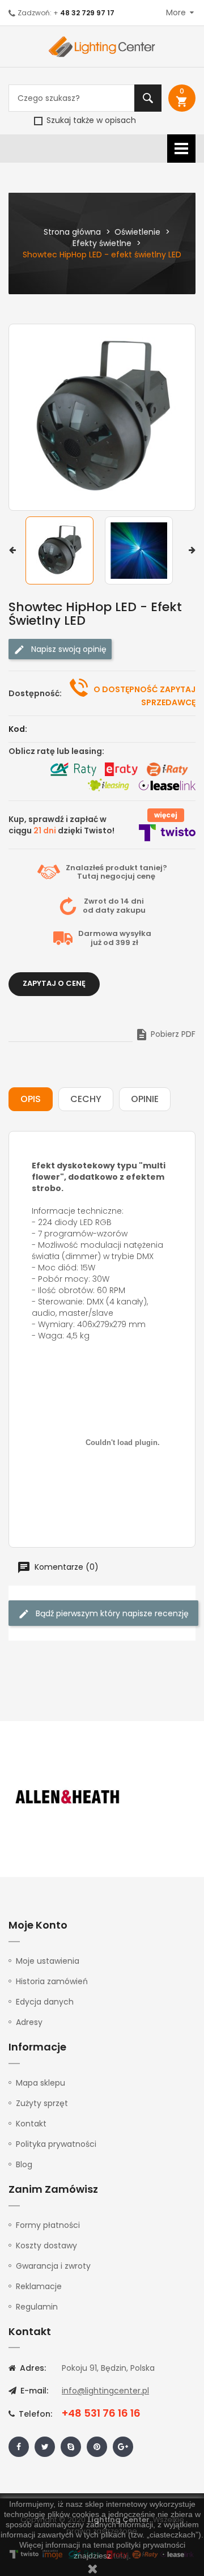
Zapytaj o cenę (54, 983)
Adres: (32, 2368)
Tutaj (88, 876)
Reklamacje (39, 2286)
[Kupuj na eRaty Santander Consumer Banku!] (121, 769)
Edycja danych (45, 2002)
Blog (24, 2164)
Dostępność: (35, 693)
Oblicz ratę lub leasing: (56, 751)
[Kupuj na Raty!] (73, 769)
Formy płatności (48, 2225)
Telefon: (34, 2414)
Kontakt (31, 2124)
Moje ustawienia (48, 1961)
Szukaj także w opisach (90, 120)
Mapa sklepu (41, 2083)
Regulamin (37, 2307)
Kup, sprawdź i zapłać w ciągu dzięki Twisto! (61, 825)
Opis (31, 1099)
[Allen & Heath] (68, 1797)
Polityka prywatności (56, 2144)
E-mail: (33, 2391)
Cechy (86, 1099)
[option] (62, 550)
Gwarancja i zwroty (53, 2266)
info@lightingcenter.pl (105, 2391)
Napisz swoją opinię (68, 649)
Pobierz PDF (165, 1034)
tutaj (121, 2556)
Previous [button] (12, 550)
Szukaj (148, 98)
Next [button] (192, 550)
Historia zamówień (52, 1981)
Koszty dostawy (46, 2245)
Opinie (145, 1099)
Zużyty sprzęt (42, 2103)
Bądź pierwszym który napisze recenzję (111, 1613)
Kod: (18, 729)
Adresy (29, 2022)
